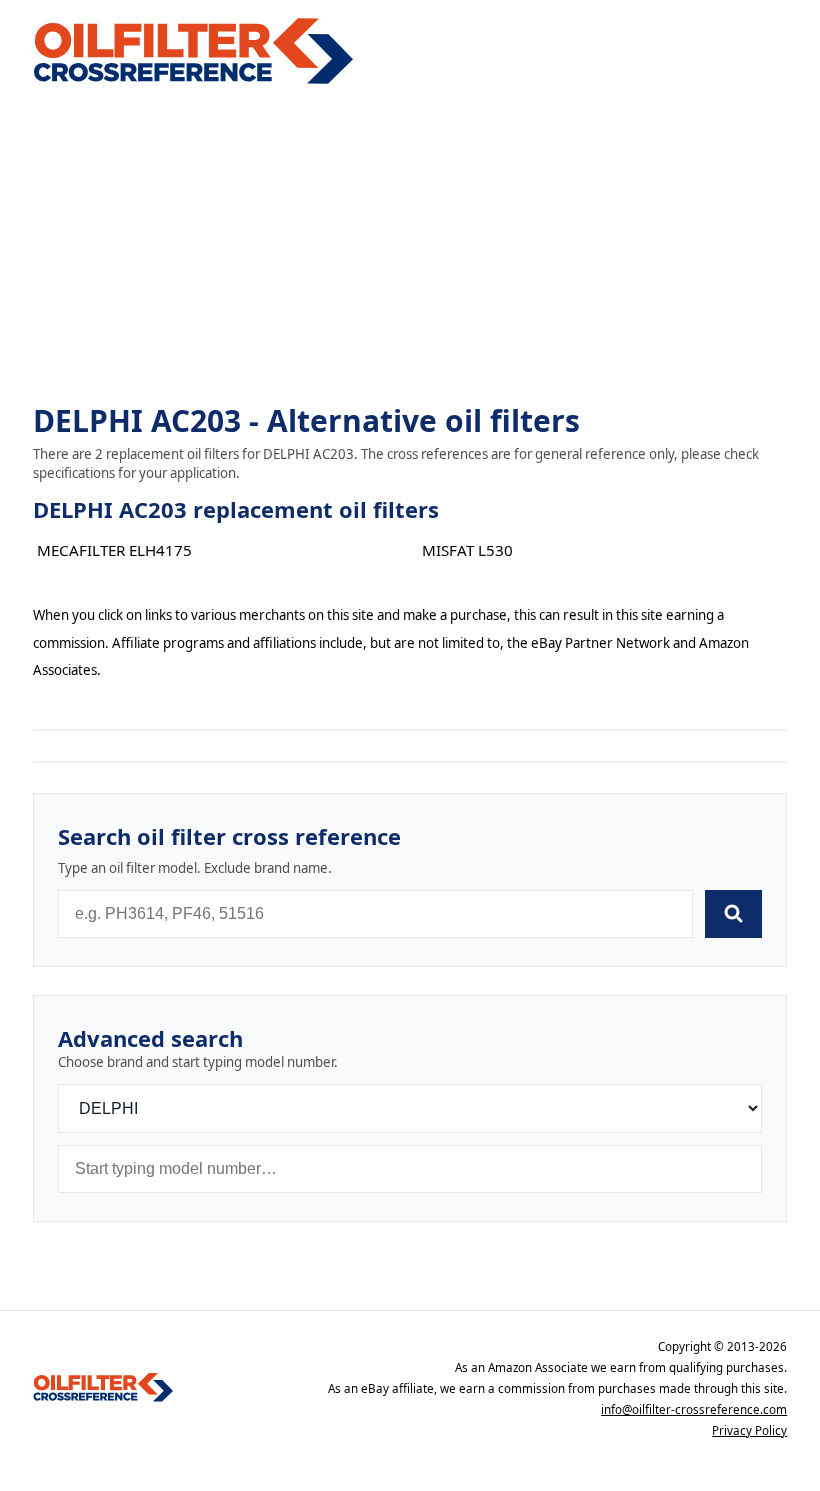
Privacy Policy (749, 1430)
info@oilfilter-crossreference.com (694, 1409)
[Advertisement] (410, 246)
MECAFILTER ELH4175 (114, 550)
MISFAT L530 (467, 550)
